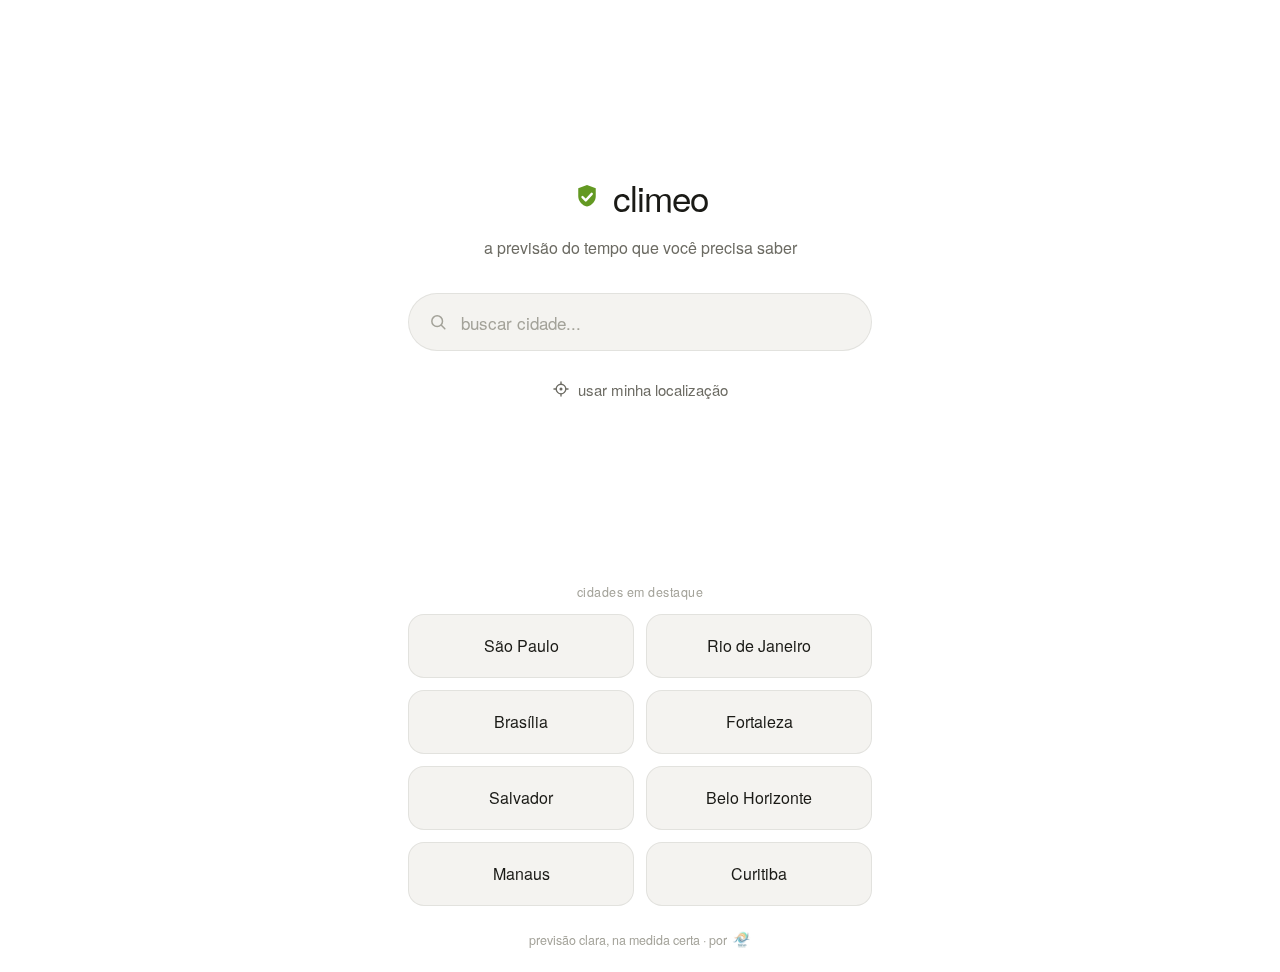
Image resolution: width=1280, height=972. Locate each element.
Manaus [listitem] (521, 873)
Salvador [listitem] (521, 797)
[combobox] (655, 322)
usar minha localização (653, 389)
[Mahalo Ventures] (742, 940)
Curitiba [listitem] (759, 873)
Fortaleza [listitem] (759, 721)
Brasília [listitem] (521, 721)
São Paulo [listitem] (521, 645)
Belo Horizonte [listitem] (759, 797)
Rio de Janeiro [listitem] (759, 645)
